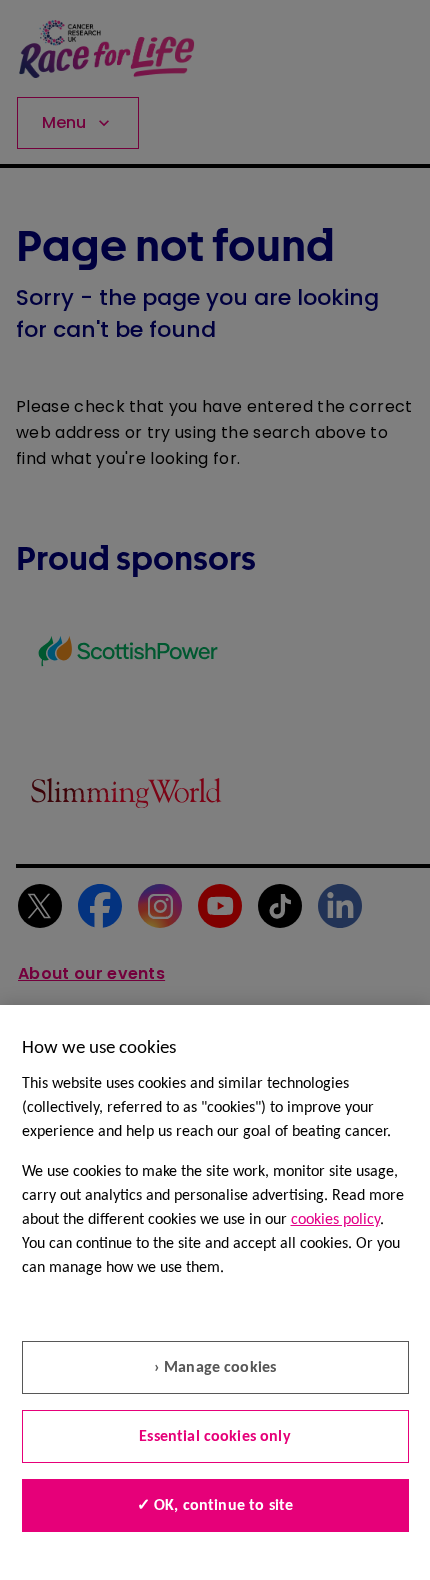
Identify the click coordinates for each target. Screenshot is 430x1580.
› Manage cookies (215, 1368)
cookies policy (335, 1220)
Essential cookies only (215, 1437)
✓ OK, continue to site (215, 1506)
